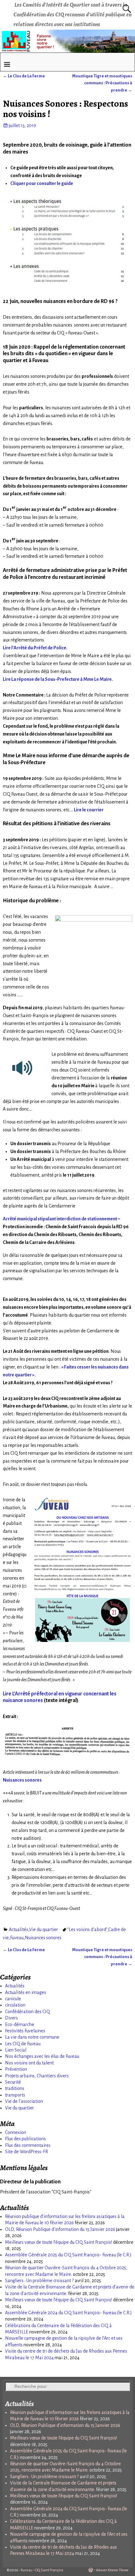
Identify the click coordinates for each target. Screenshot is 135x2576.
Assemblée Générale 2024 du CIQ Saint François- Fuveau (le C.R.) (68, 2313)
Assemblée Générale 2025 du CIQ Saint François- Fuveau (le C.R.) (68, 2255)
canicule (13, 1999)
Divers (11, 2018)
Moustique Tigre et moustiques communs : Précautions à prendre (102, 83)
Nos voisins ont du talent (29, 2063)
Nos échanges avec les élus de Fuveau (42, 2056)
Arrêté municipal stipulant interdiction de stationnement (60, 1219)
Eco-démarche (20, 2024)
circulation (15, 2005)
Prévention (16, 2069)
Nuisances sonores (43, 1938)
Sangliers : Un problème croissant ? (39, 2281)
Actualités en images (26, 1992)
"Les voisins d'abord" (87, 1929)
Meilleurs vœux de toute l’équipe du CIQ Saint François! (59, 2242)
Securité (13, 2082)
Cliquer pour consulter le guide (42, 183)
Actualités (19, 1929)
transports (15, 2095)
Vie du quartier (44, 1929)
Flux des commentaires (28, 2145)
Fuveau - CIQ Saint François (42, 2570)
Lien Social (16, 2050)
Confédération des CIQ (27, 2012)
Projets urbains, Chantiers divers (37, 2076)
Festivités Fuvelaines (25, 2031)
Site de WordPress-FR (27, 2152)
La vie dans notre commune (32, 2037)
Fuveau (17, 1938)
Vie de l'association (24, 2101)
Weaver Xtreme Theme (112, 2570)
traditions (15, 2088)
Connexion (16, 2132)
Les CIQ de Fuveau (23, 2044)
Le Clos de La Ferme (24, 76)
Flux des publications (25, 2139)
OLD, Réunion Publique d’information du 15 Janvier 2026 (60, 2229)
